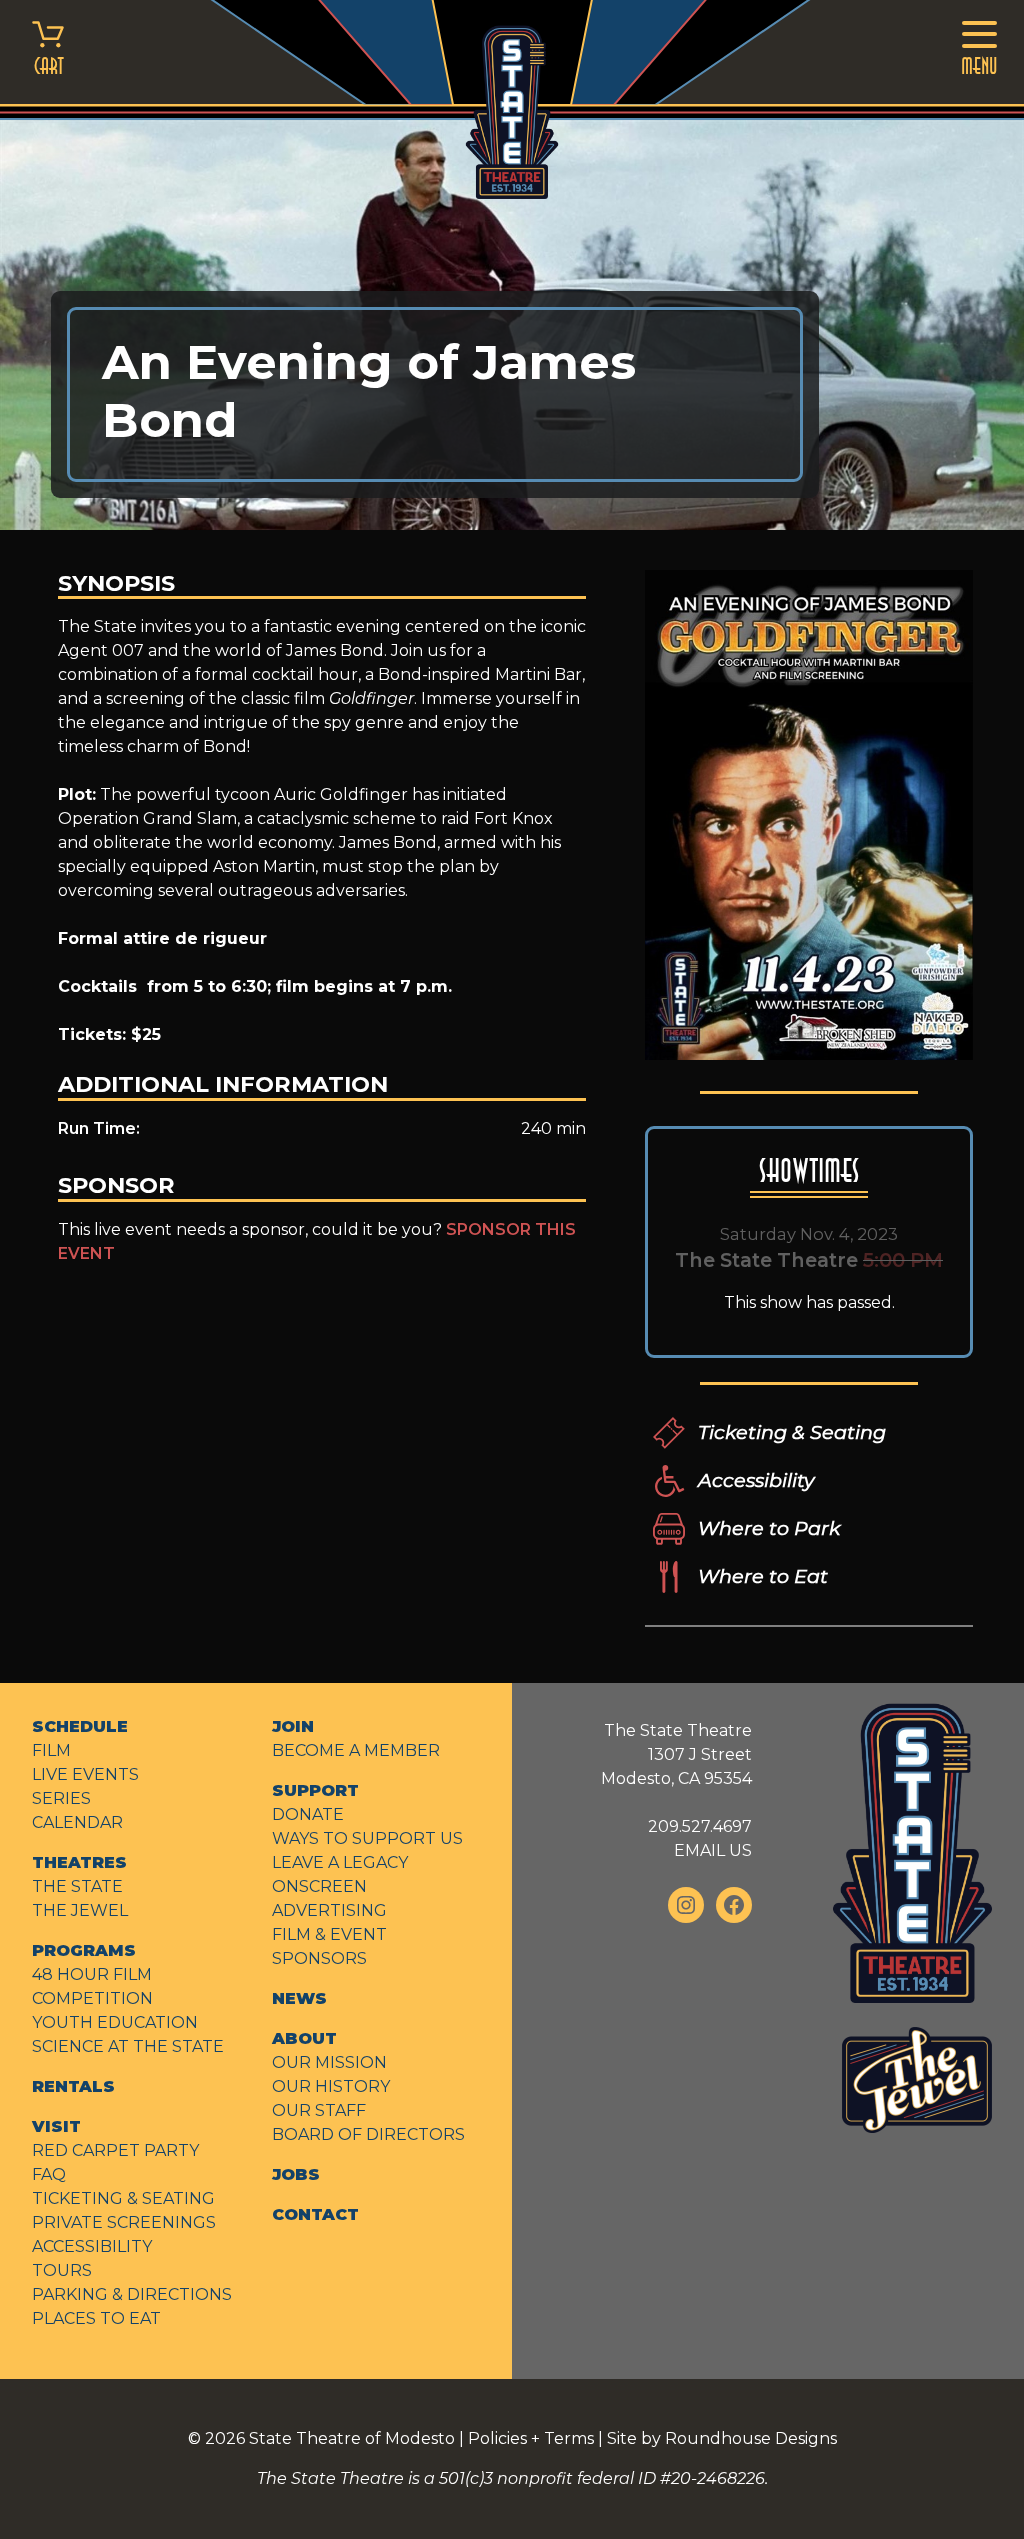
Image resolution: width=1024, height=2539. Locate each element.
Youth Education (115, 2022)
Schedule (80, 1726)
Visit (56, 2126)
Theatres (79, 1862)
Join (293, 1726)
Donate (308, 1814)
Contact (315, 2214)
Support (315, 1790)
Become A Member (356, 1750)
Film (51, 1750)
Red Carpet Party (115, 2150)
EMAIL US (713, 1850)
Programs (84, 1950)
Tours (62, 2270)
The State (77, 1886)
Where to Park (769, 1528)
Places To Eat (96, 2318)
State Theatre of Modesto (352, 2438)
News (299, 1998)
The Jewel (80, 1910)
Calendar (77, 1822)
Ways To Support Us (367, 1838)
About (304, 2038)
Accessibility (756, 1480)
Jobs (296, 2174)
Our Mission (329, 2062)
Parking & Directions (132, 2294)
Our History (331, 2086)
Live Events (85, 1774)
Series (61, 1798)
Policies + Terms (531, 2438)
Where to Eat (763, 1576)
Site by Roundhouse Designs (722, 2438)
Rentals (73, 2086)
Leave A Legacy (340, 1862)
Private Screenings (124, 2222)
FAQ (49, 2174)
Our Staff (319, 2110)
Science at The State (128, 2046)
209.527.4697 (700, 1826)
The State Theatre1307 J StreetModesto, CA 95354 (676, 1754)
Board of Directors (368, 2134)
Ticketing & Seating (792, 1432)
